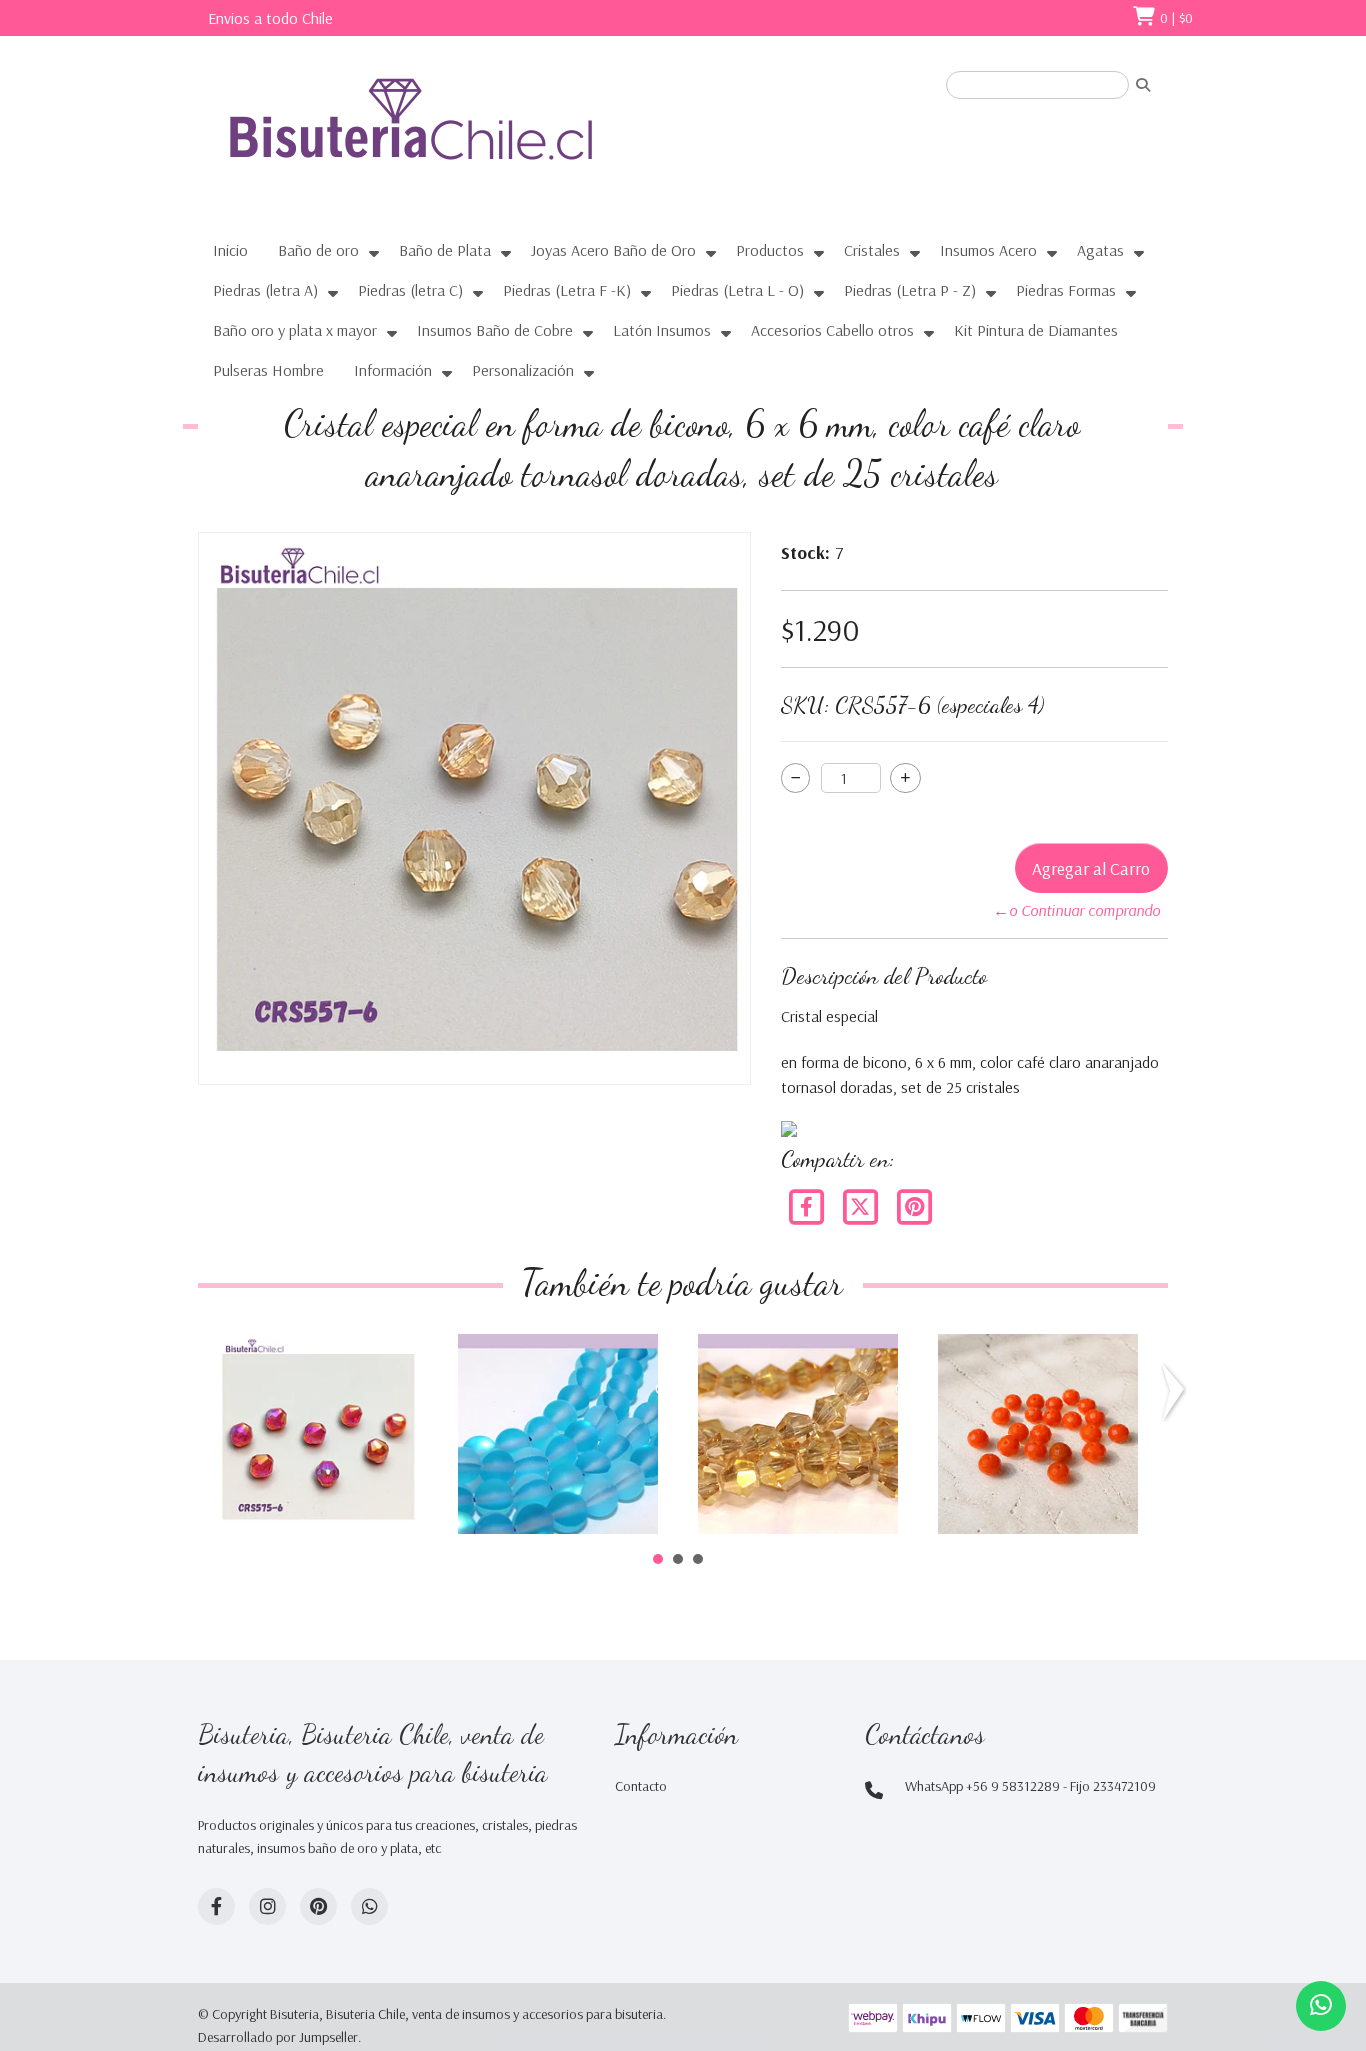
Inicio (230, 250)
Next (1177, 1392)
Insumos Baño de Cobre (495, 330)
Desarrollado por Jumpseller (278, 2037)
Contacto (641, 1786)
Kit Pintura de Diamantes (1036, 330)
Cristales (872, 250)
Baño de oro (318, 250)
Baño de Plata (445, 250)
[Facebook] (808, 1205)
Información (393, 370)
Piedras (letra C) (410, 290)
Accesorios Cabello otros (832, 330)
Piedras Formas (1066, 290)
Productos (770, 250)
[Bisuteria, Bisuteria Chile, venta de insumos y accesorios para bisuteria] (448, 137)
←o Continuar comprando (1076, 910)
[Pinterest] (914, 1205)
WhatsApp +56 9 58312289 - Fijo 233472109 (1030, 1786)
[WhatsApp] (369, 1906)
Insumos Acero (988, 250)
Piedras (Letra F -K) (567, 290)
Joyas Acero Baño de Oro (613, 250)
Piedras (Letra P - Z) (910, 290)
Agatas (1100, 250)
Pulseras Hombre (268, 370)
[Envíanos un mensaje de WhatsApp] (1321, 2006)
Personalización (523, 370)
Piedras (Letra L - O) (737, 290)
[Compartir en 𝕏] (862, 1205)
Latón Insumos (662, 330)
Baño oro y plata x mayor (295, 330)
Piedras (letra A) (265, 290)
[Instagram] (267, 1906)
